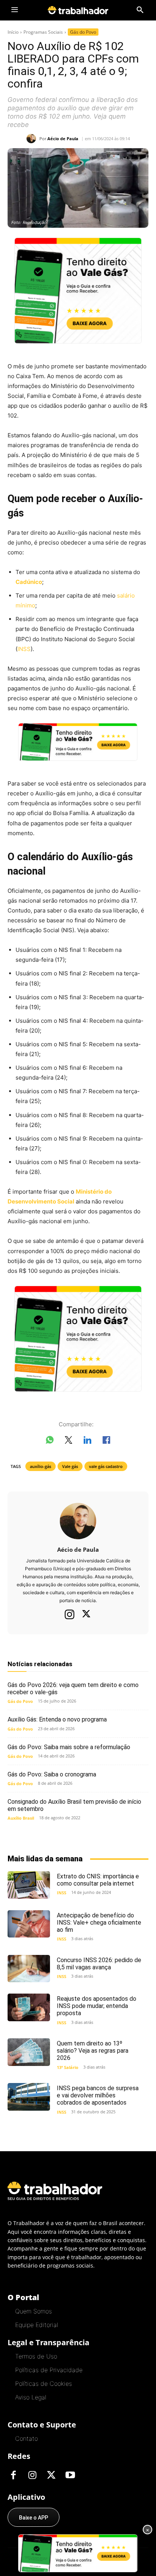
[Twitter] (86, 1615)
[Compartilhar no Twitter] (69, 1441)
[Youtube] (70, 2476)
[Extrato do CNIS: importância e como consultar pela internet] (29, 1885)
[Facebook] (13, 2476)
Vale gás (70, 1466)
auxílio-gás (41, 1466)
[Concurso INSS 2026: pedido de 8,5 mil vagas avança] (29, 1969)
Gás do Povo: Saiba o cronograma (52, 1774)
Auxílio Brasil (21, 1818)
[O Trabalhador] (78, 10)
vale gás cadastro (106, 1466)
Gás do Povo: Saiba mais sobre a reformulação (69, 1747)
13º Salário (68, 2067)
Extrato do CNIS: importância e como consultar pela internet (98, 1880)
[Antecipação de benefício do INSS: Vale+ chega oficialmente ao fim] (29, 1924)
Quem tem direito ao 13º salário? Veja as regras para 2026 (93, 2051)
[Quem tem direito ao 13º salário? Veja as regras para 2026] (29, 2052)
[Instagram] (70, 1614)
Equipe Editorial (37, 2325)
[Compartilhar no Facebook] (106, 1441)
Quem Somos (34, 2311)
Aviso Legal (31, 2397)
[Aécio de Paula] (33, 139)
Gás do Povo (83, 32)
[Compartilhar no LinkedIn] (87, 1441)
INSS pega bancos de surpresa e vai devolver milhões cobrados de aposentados (98, 2095)
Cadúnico (29, 582)
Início (13, 32)
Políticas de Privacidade (49, 2370)
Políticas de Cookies (44, 2384)
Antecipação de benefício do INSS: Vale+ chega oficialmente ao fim (99, 1923)
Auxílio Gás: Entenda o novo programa (57, 1719)
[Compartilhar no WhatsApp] (50, 1441)
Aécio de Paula (63, 139)
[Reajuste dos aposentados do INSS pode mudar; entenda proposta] (29, 2007)
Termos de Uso (36, 2356)
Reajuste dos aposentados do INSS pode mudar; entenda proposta (97, 2006)
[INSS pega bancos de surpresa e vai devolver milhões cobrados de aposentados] (29, 2097)
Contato (27, 2438)
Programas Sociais (43, 32)
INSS (24, 649)
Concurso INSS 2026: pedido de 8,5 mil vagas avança (99, 1964)
